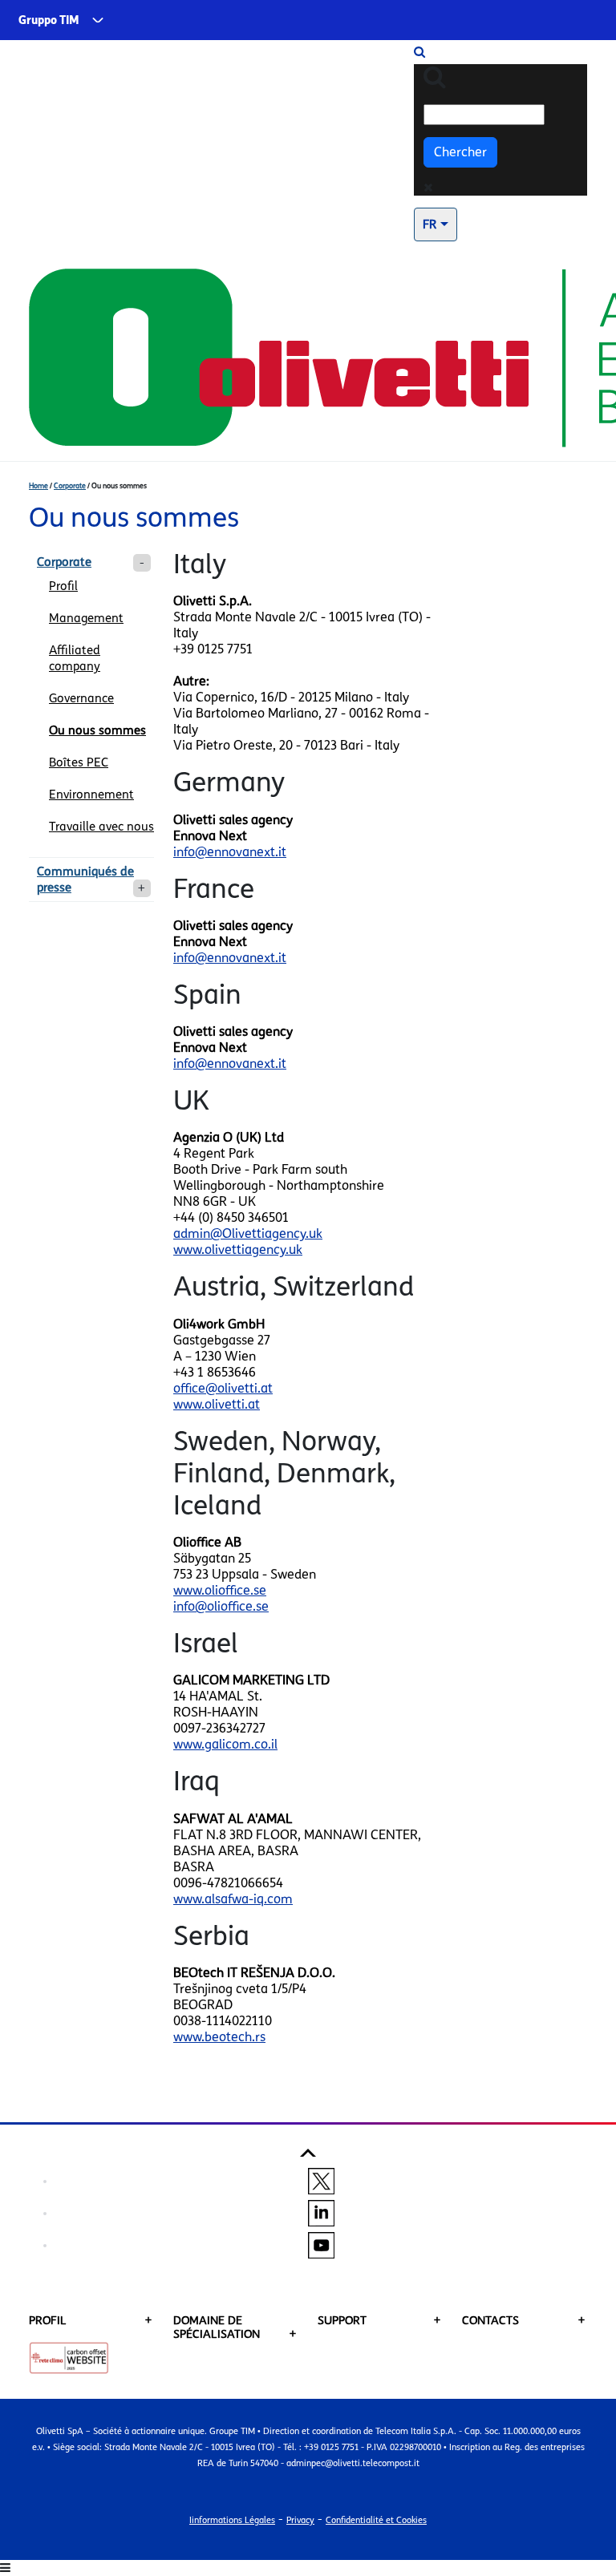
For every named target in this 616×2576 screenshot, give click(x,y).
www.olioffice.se (220, 1590)
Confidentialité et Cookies (376, 2520)
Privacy (300, 2520)
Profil (63, 586)
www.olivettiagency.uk (238, 1250)
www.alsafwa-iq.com (233, 1899)
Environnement (91, 795)
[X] (321, 2181)
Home (38, 485)
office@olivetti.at (223, 1388)
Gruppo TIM (49, 20)
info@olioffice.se (221, 1606)
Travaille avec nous (101, 827)
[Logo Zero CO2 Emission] (69, 2357)
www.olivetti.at (217, 1404)
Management (86, 618)
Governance (81, 698)
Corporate (70, 485)
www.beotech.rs (219, 2037)
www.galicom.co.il (225, 1744)
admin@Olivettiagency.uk (248, 1233)
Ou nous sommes (97, 730)
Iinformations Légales (232, 2520)
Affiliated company (75, 658)
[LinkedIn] (321, 2213)
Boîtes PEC (79, 762)
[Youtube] (321, 2245)
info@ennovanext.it (230, 852)
